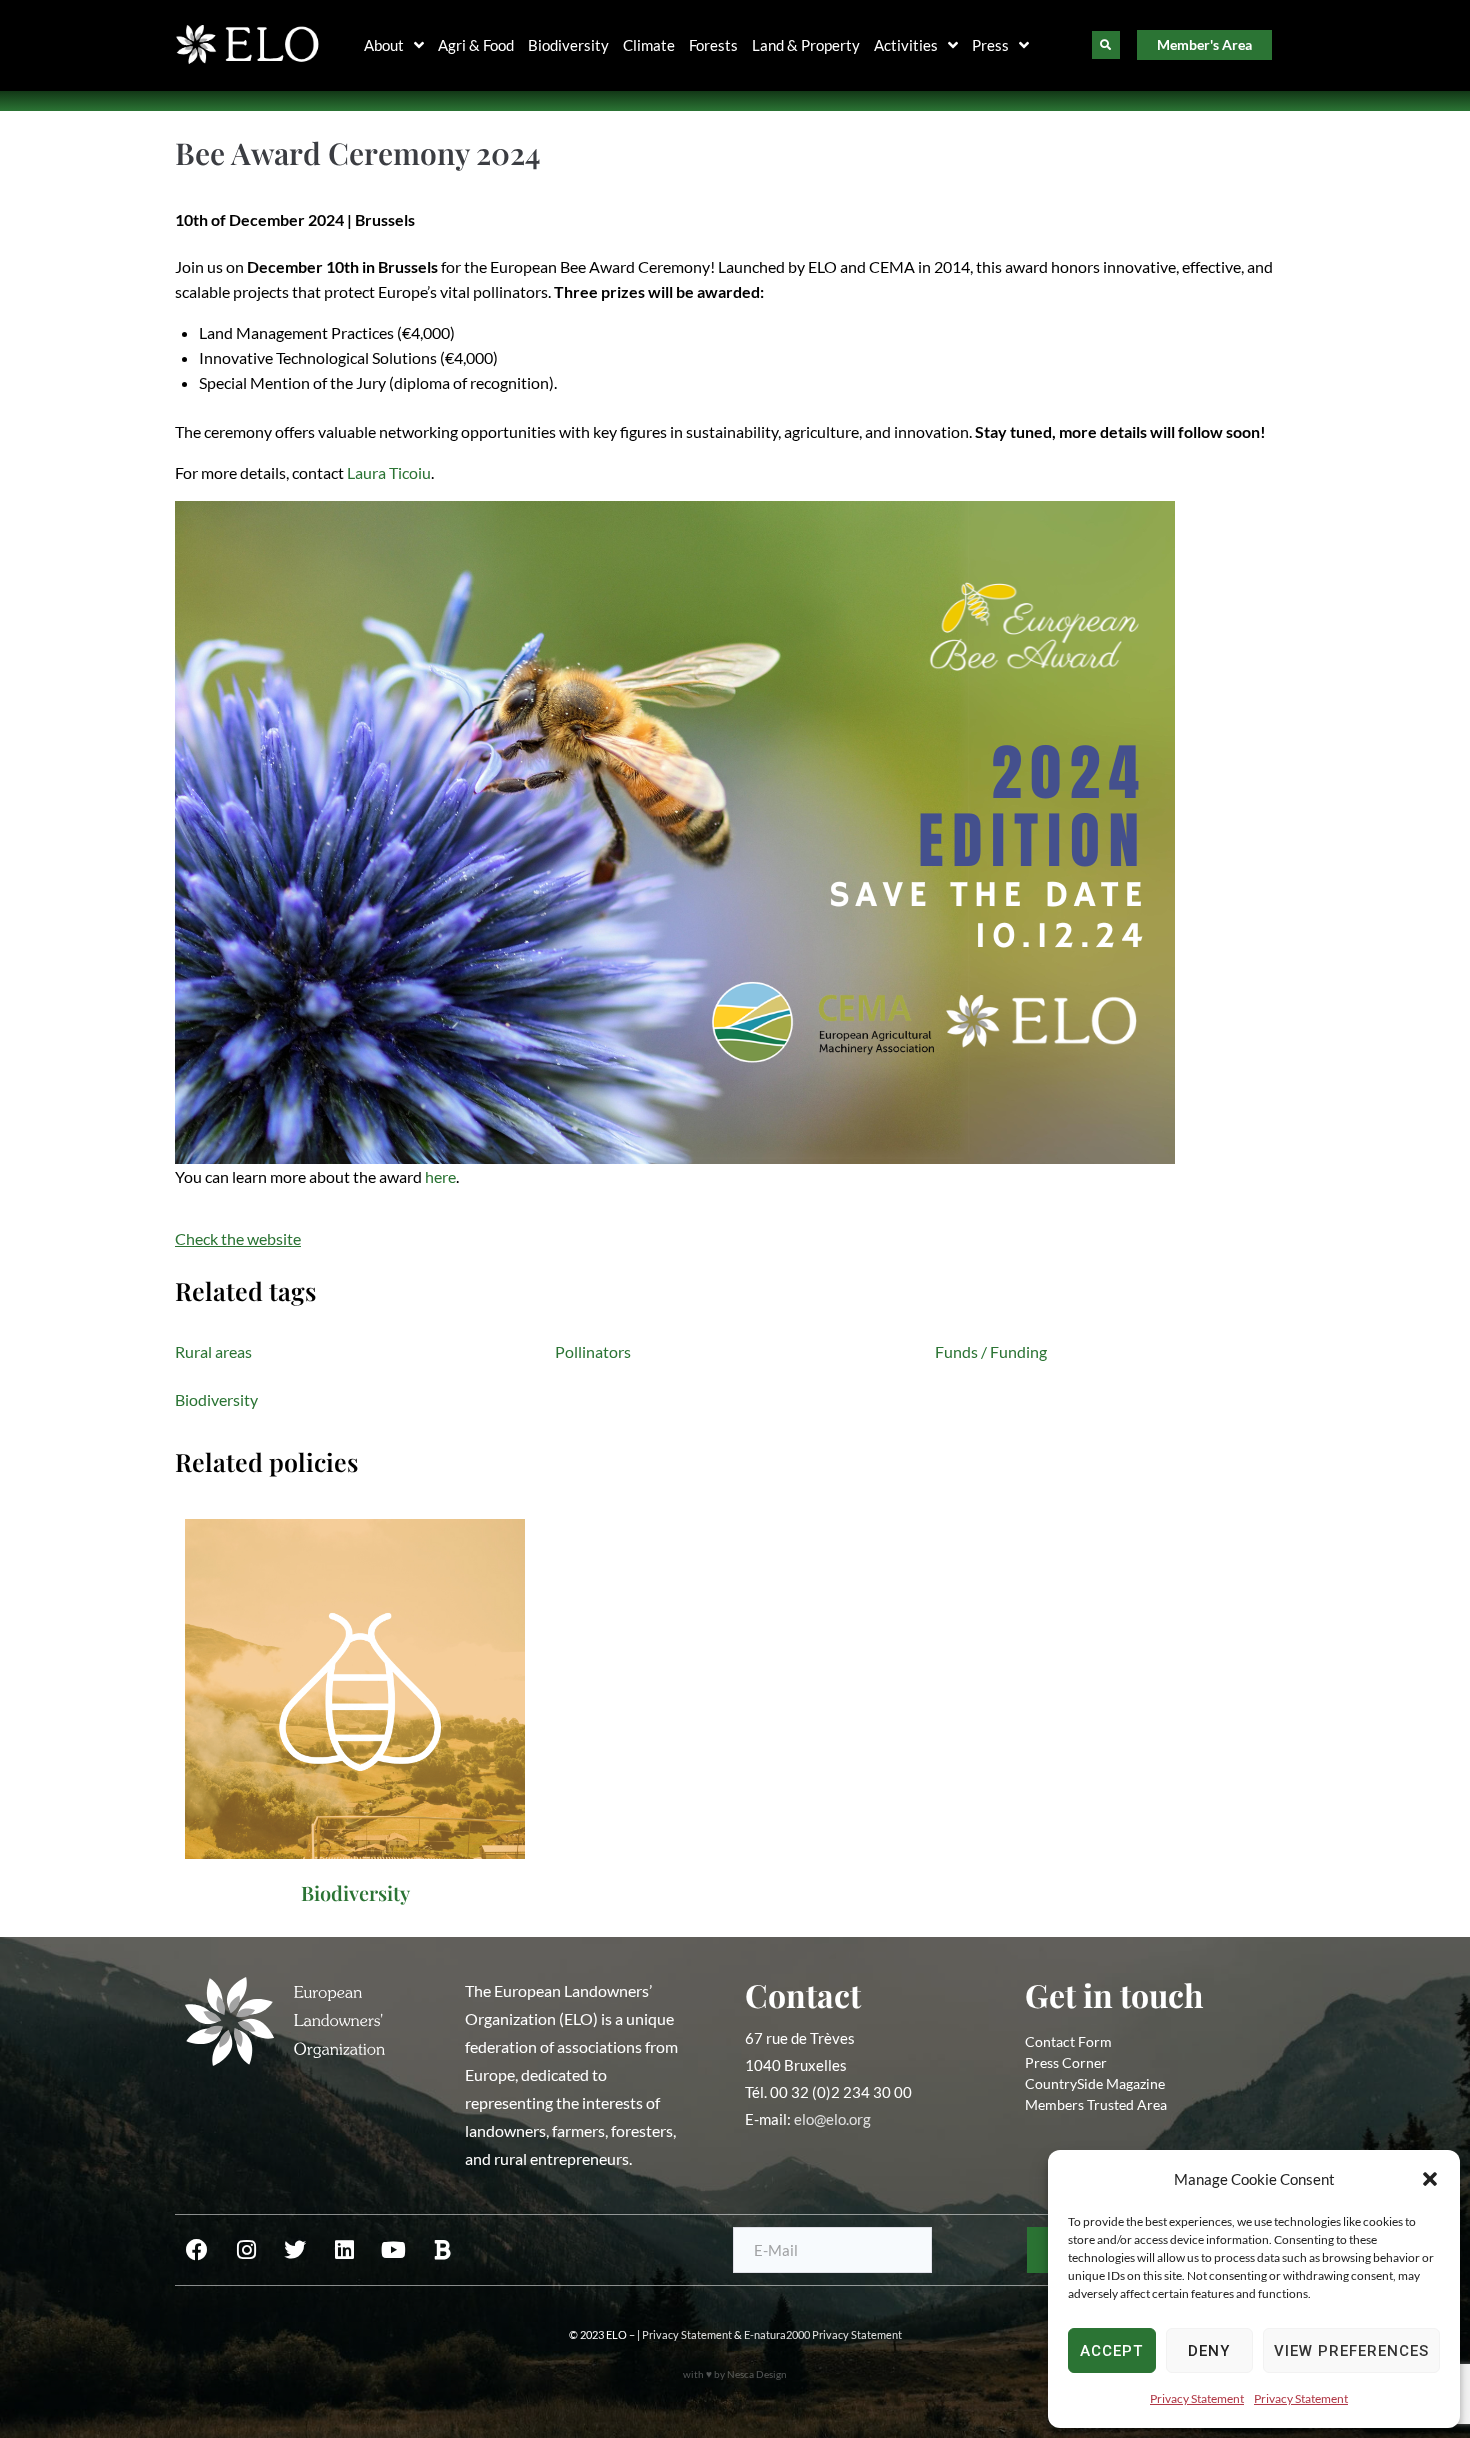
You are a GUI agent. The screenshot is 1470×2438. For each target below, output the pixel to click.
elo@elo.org (832, 2119)
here (440, 1176)
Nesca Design (757, 2374)
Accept (1111, 2351)
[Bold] (442, 2250)
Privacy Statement (1197, 2398)
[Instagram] (246, 2250)
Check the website (238, 1238)
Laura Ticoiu (389, 472)
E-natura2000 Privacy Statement (823, 2334)
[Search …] (1106, 45)
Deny (1209, 2351)
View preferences (1351, 2351)
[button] (1430, 2179)
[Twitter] (295, 2250)
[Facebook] (197, 2250)
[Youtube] (393, 2250)
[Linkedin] (344, 2250)
